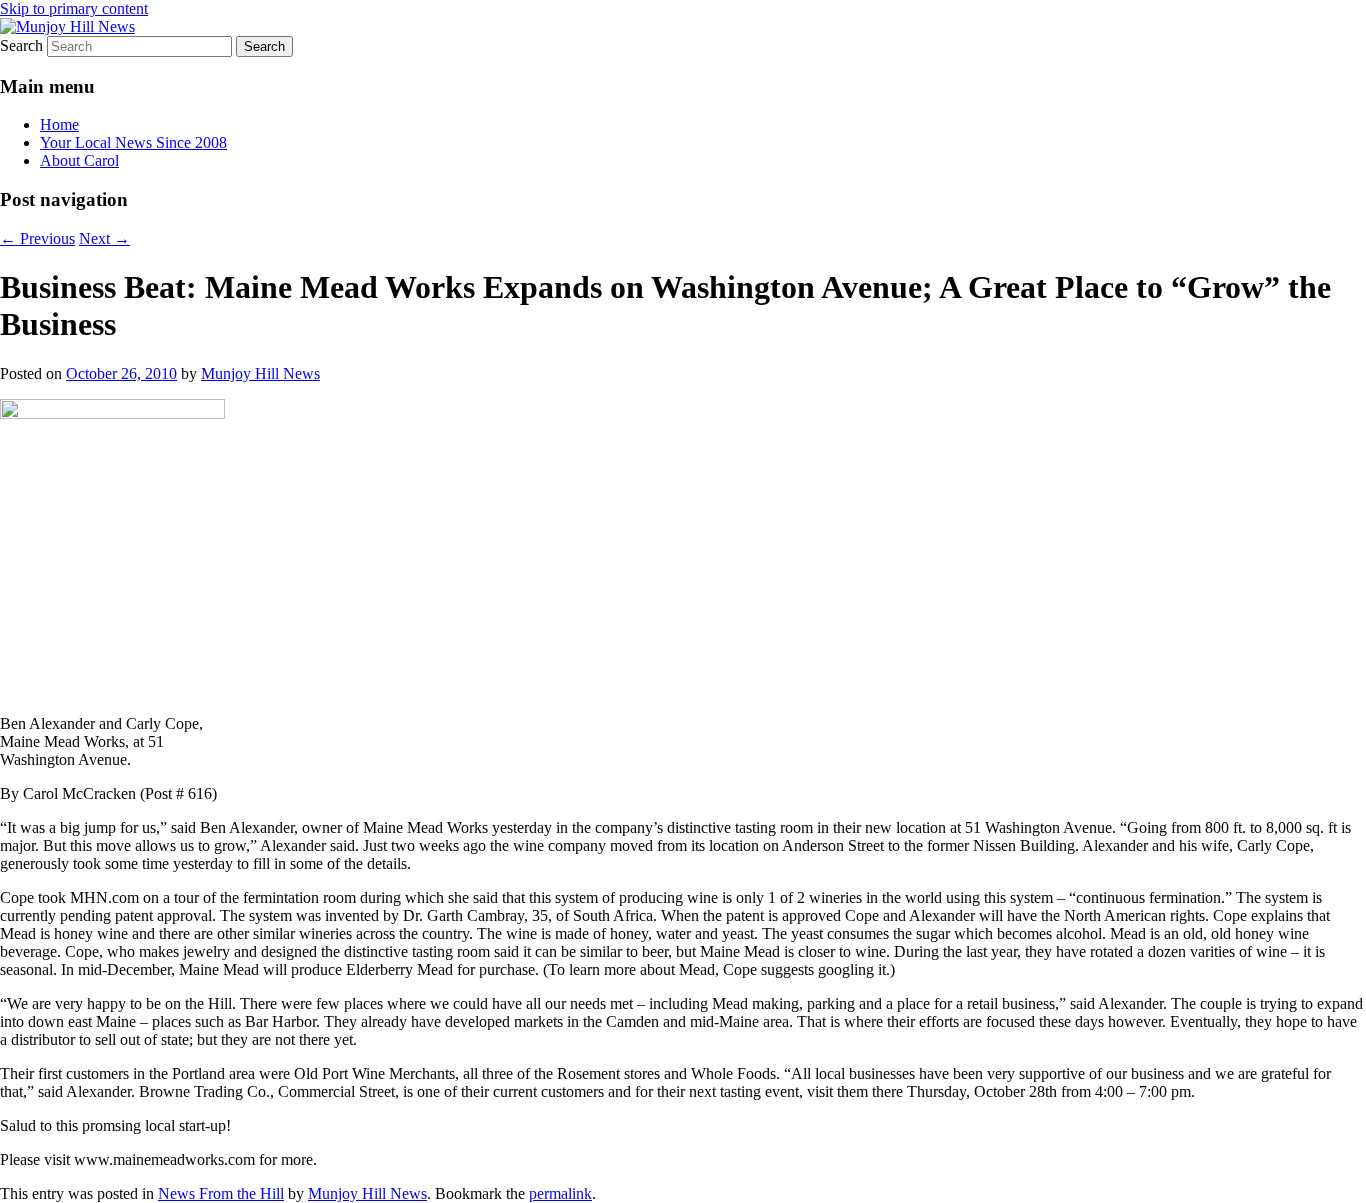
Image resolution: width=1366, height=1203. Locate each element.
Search (21, 45)
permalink (560, 1193)
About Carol (79, 160)
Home (59, 124)
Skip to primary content (74, 8)
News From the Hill (221, 1193)
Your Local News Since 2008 (133, 142)
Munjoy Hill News (260, 373)
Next (104, 238)
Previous (37, 238)
